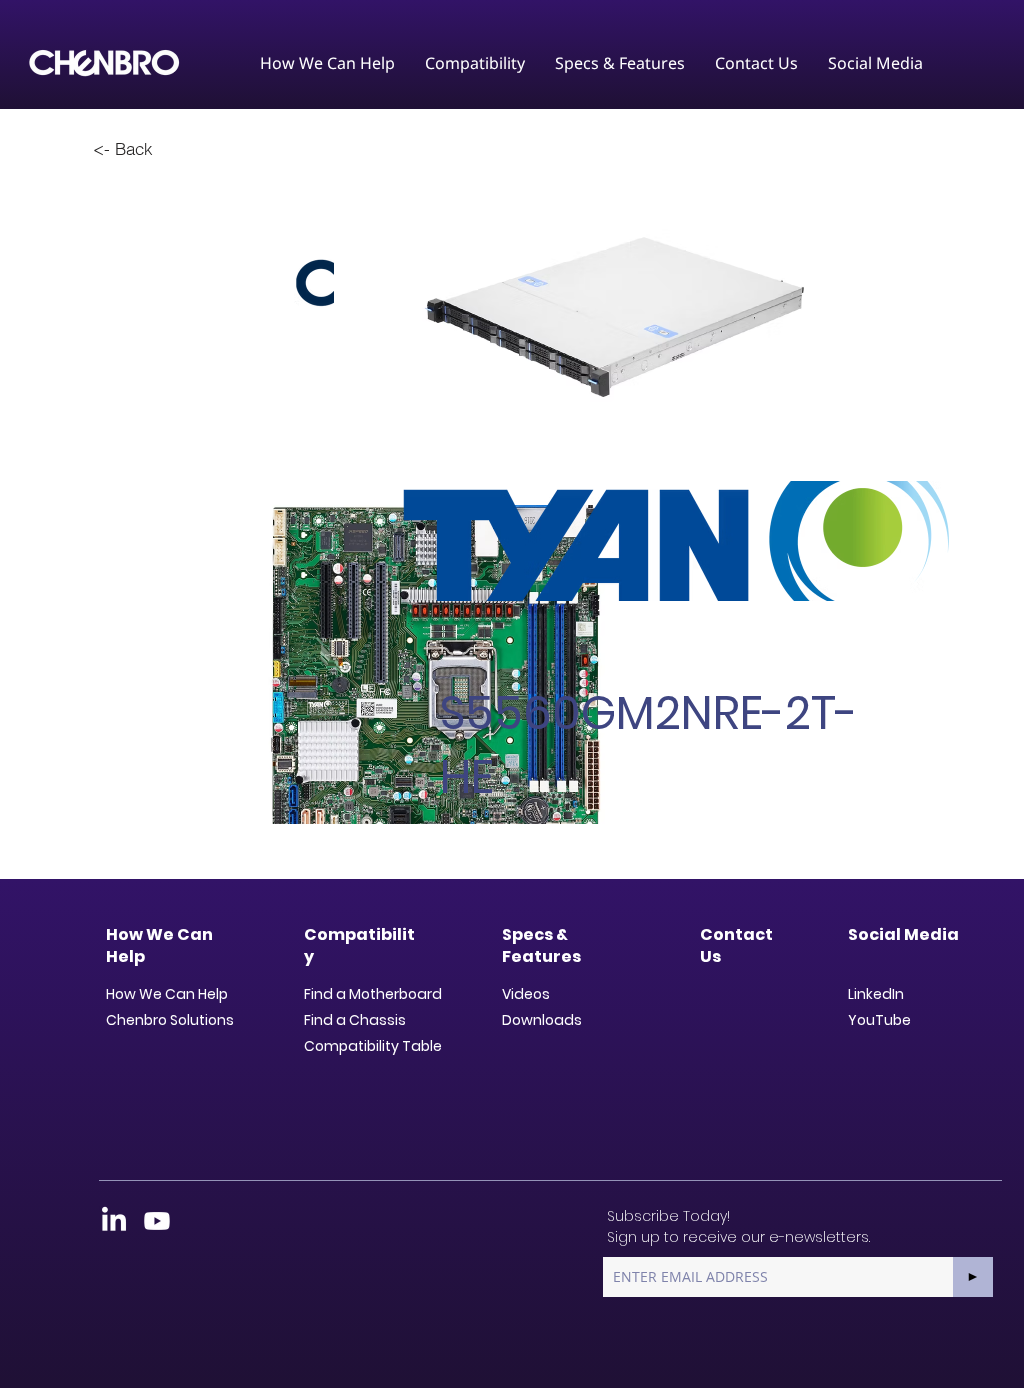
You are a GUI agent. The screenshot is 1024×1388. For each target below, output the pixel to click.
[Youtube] (157, 1221)
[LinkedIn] (114, 1221)
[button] (327, 63)
